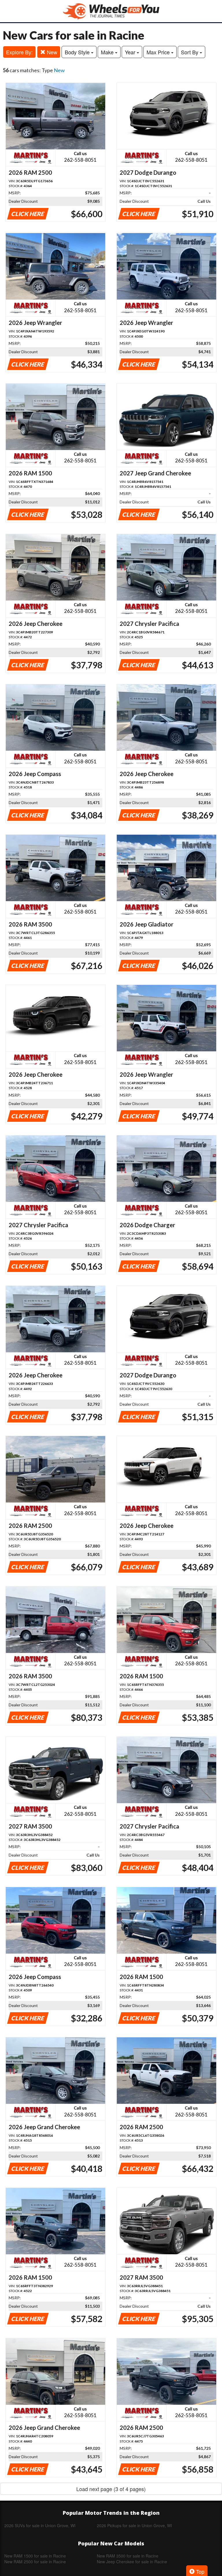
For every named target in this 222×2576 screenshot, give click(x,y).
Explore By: (19, 52)
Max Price (159, 52)
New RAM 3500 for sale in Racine (128, 2556)
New (51, 52)
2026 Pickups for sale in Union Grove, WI (134, 2525)
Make (108, 52)
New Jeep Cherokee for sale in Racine (132, 2562)
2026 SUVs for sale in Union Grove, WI (40, 2525)
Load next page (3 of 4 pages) (111, 2489)
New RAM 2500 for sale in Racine (35, 2562)
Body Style (78, 52)
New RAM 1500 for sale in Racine (35, 2556)
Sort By (190, 52)
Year (131, 52)
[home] (111, 11)
